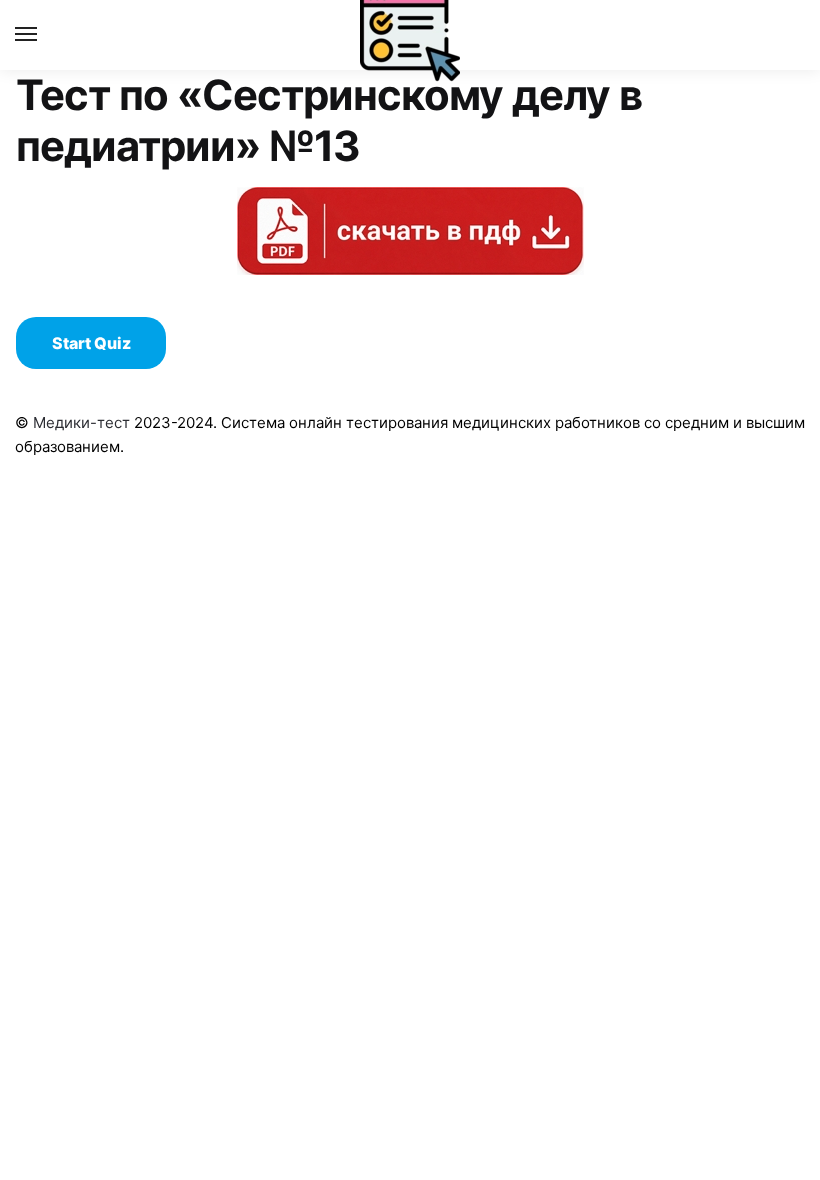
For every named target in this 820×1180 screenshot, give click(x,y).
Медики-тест (81, 422)
